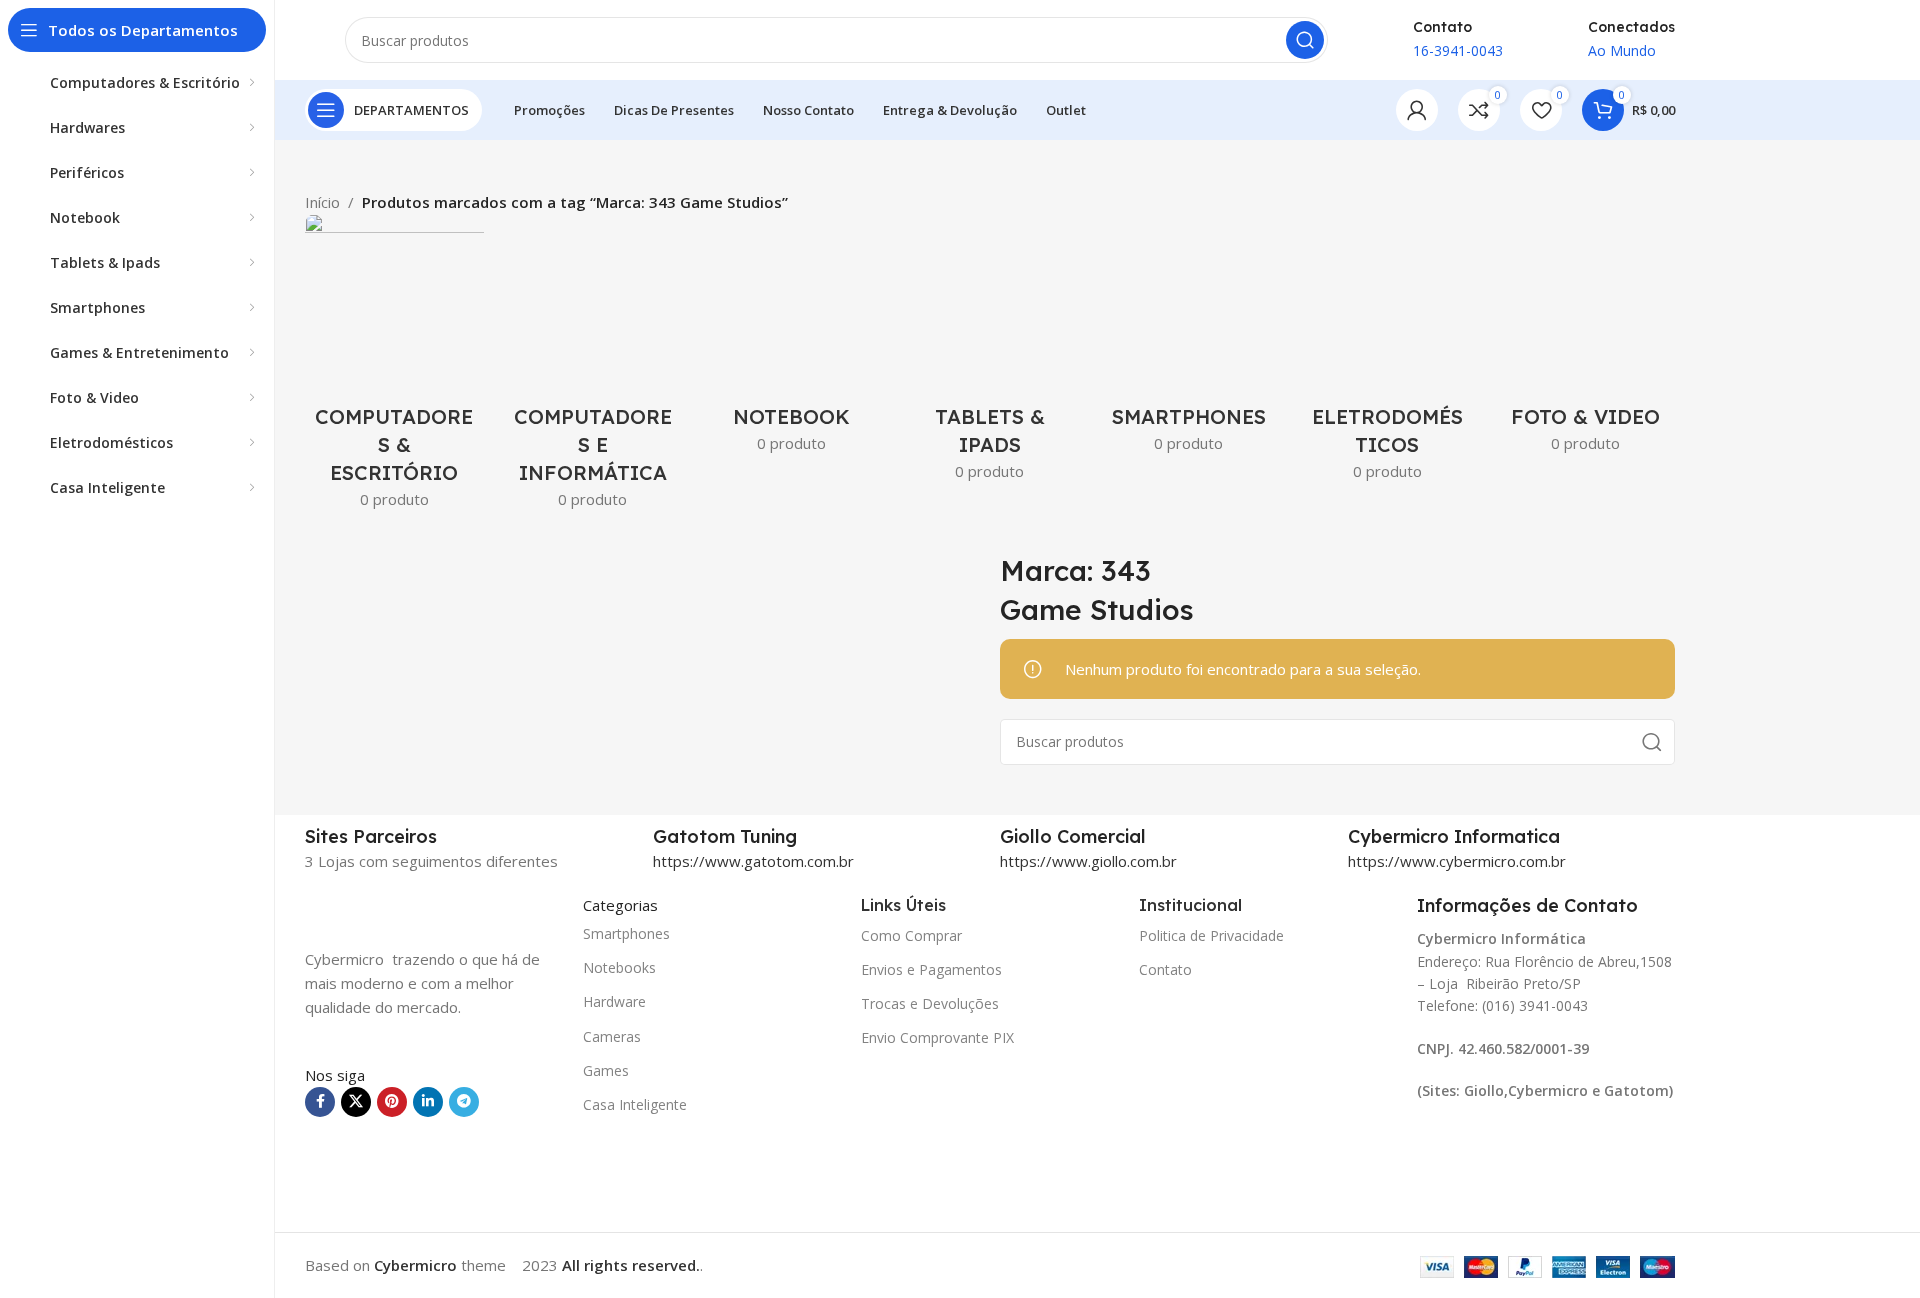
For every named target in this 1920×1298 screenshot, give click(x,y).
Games (606, 1070)
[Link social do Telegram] (464, 1102)
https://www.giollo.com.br (1088, 861)
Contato (1165, 969)
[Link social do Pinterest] (392, 1102)
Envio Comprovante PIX (937, 1037)
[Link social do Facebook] (320, 1102)
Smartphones (626, 933)
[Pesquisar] (1305, 40)
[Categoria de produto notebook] (791, 339)
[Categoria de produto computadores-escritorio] (394, 367)
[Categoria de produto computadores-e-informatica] (593, 367)
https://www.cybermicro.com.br (1457, 861)
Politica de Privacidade (1211, 935)
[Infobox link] (817, 837)
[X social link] (356, 1102)
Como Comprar (911, 935)
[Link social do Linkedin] (428, 1102)
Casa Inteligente (635, 1104)
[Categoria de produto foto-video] (1585, 339)
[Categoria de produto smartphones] (1188, 339)
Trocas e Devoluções (930, 1003)
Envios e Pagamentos (931, 969)
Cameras (612, 1036)
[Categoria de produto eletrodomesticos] (1387, 353)
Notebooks (619, 967)
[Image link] (405, 908)
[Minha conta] (1417, 110)
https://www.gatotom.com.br (753, 861)
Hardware (614, 1001)
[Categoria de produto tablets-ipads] (990, 353)
